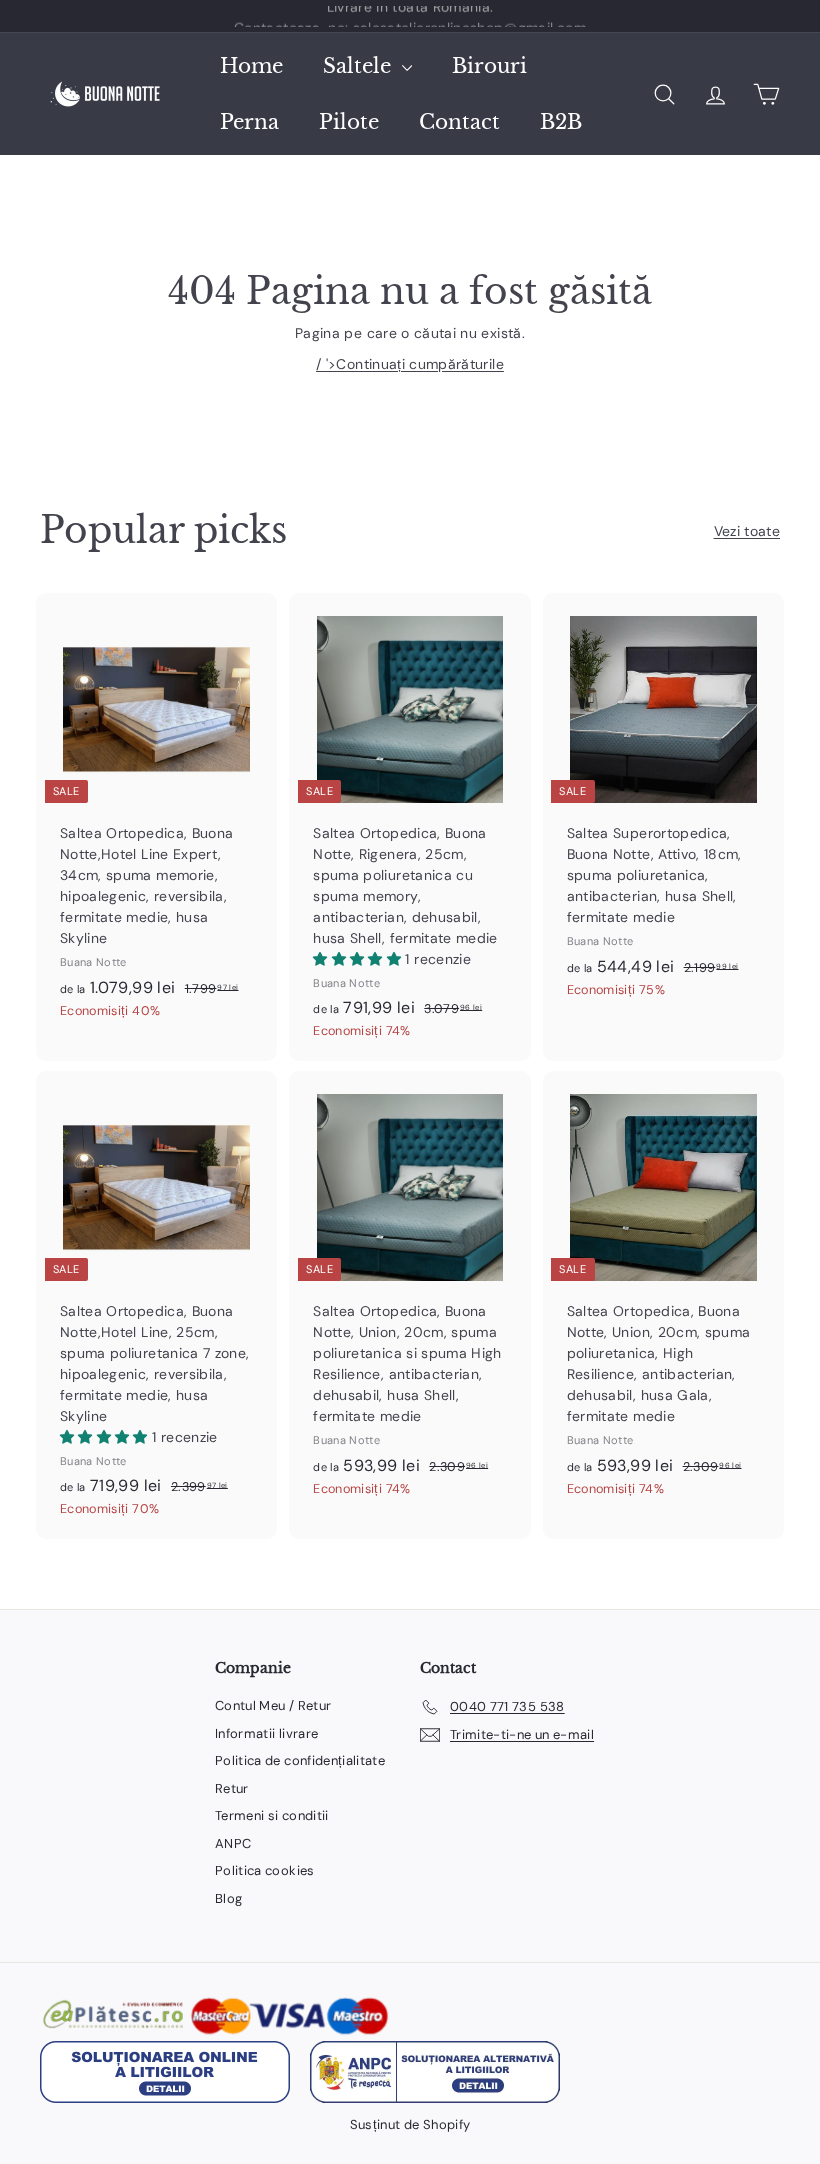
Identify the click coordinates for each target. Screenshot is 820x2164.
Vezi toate (747, 531)
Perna (249, 122)
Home (251, 66)
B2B (561, 122)
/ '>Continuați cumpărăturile (410, 364)
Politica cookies (265, 1870)
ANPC (233, 1843)
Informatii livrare (266, 1733)
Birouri (489, 66)
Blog (228, 1898)
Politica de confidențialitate (300, 1760)
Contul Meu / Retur (273, 1705)
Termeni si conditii (272, 1815)
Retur (232, 1788)
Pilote (349, 122)
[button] (359, 959)
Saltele (360, 66)
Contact (459, 122)
